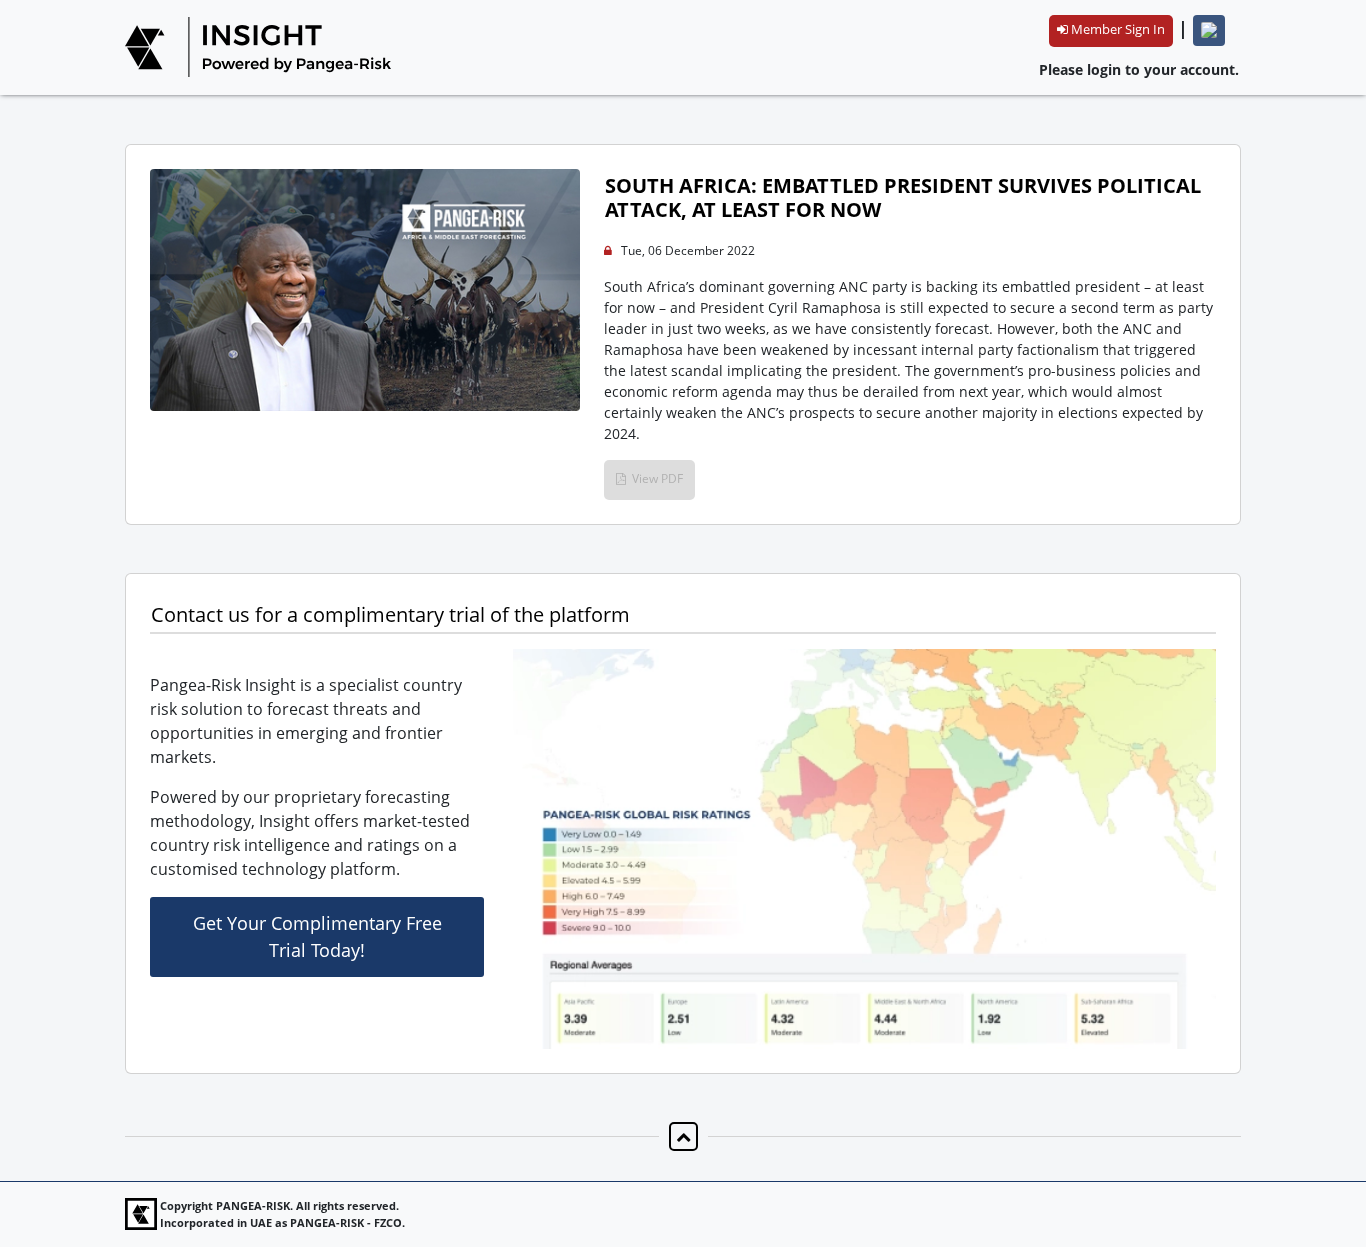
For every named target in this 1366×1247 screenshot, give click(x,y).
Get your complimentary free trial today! (317, 936)
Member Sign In (1116, 29)
